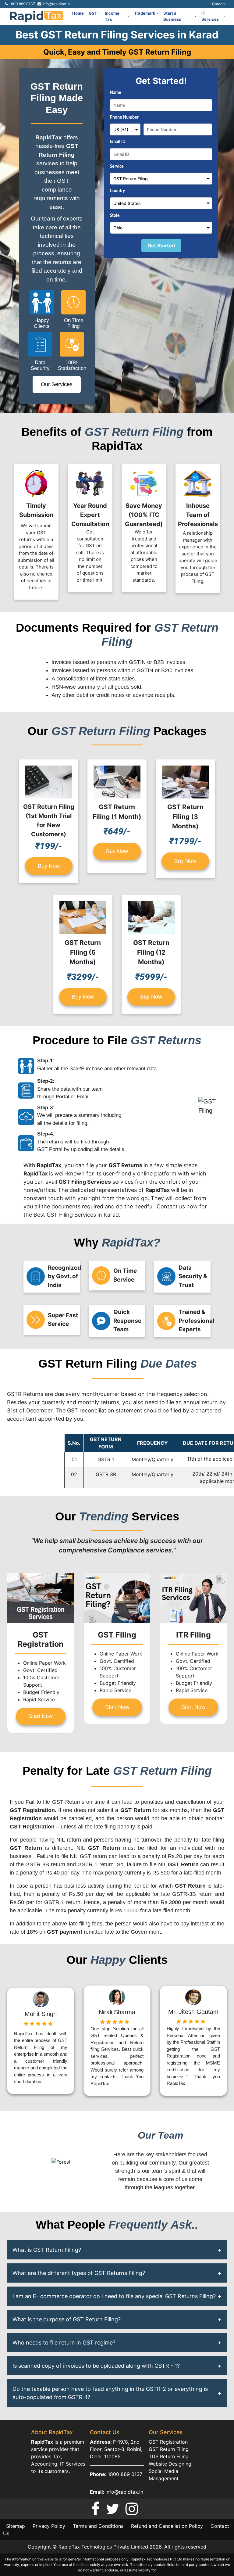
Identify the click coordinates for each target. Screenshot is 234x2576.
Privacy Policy (49, 2526)
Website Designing (170, 2464)
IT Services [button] (210, 16)
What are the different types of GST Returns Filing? (79, 2273)
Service (117, 167)
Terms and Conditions (98, 2526)
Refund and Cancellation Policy (167, 2526)
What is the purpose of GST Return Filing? (67, 2319)
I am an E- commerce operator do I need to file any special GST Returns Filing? (114, 2296)
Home (78, 13)
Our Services (57, 384)
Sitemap (16, 2526)
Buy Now (49, 866)
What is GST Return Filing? (47, 2250)
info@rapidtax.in (124, 2492)
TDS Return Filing (169, 2456)
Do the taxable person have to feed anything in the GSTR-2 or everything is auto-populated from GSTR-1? (110, 2393)
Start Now (41, 1716)
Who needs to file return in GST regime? (64, 2343)
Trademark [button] (145, 13)
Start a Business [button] (172, 16)
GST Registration (168, 2442)
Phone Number (124, 118)
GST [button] (93, 13)
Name (116, 93)
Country (117, 191)
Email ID (118, 142)
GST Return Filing (169, 2449)
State (115, 216)
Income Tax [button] (112, 16)
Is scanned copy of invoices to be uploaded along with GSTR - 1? (96, 2366)
